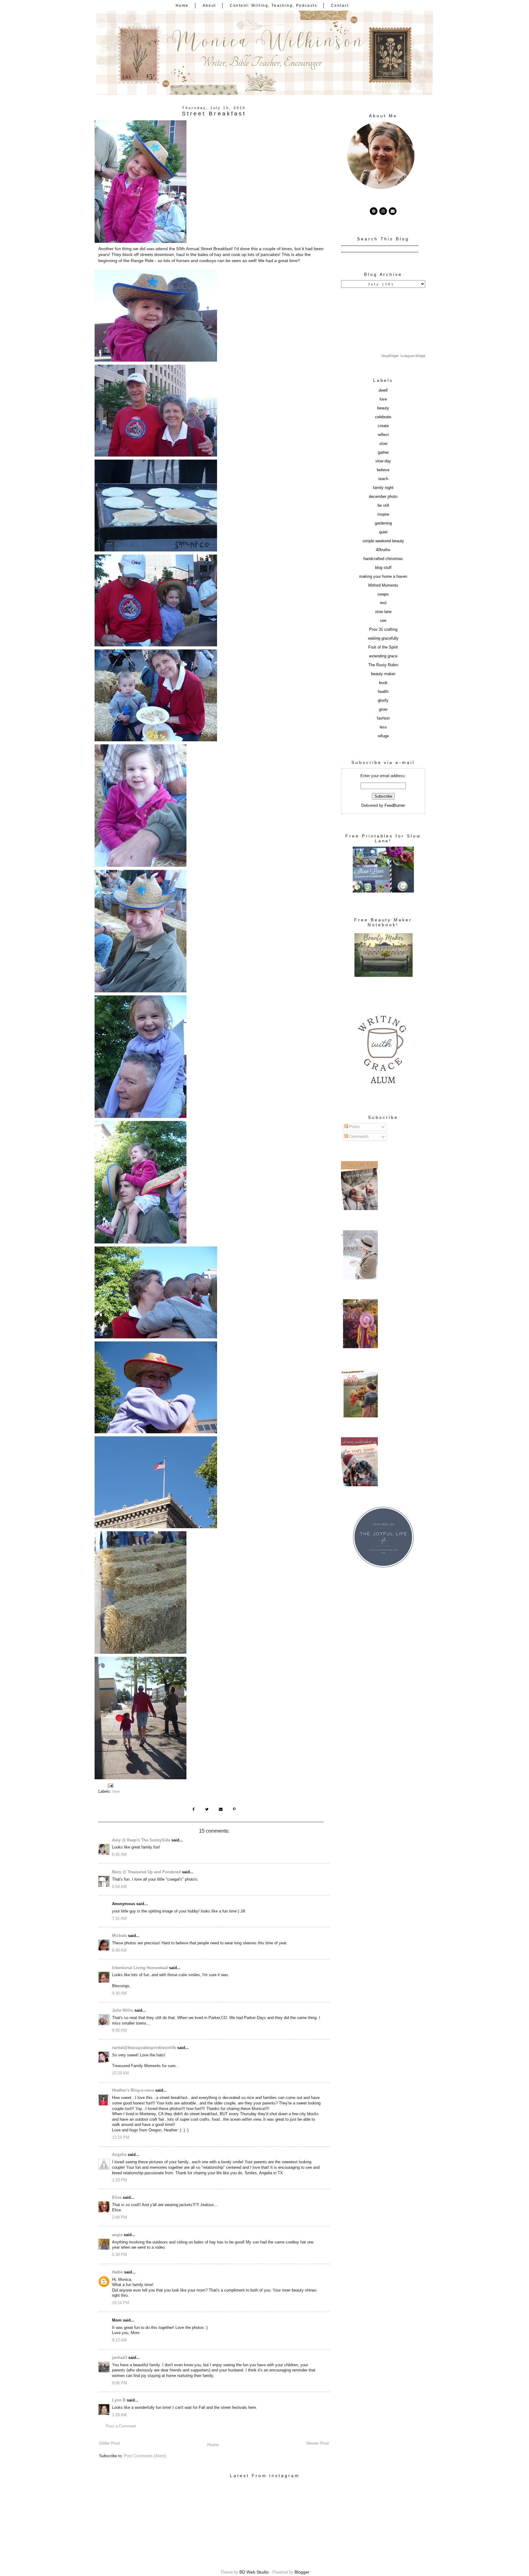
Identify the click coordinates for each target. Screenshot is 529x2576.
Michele (119, 1936)
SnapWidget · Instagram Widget (403, 356)
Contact (340, 6)
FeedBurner (395, 806)
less (383, 727)
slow (383, 444)
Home (182, 6)
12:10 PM (121, 2138)
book (383, 683)
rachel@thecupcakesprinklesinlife (144, 2048)
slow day (383, 461)
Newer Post (318, 2443)
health (383, 692)
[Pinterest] (374, 211)
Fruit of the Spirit (383, 647)
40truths (383, 550)
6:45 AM (119, 1855)
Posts (354, 1127)
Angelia (119, 2155)
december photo (383, 497)
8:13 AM (119, 2340)
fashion (383, 718)
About (209, 6)
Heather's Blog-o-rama (133, 2090)
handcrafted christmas (383, 559)
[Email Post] (110, 1785)
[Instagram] (383, 211)
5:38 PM (120, 2255)
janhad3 (120, 2358)
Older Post (109, 2443)
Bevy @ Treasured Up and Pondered (146, 1872)
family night (383, 488)
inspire (383, 514)
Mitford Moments (383, 585)
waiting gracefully (383, 638)
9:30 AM (119, 1993)
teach (383, 479)
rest (383, 603)
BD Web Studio (254, 2572)
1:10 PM (120, 2180)
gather (383, 453)
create (383, 426)
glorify (383, 701)
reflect (383, 435)
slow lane (383, 612)
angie (117, 2235)
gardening (383, 523)
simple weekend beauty (383, 541)
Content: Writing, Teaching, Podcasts (274, 6)
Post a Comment (121, 2426)
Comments (358, 1137)
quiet (383, 532)
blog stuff (383, 568)
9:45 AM (119, 2030)
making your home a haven (383, 577)
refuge (383, 736)
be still (383, 506)
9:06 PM (120, 2383)
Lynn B (119, 2400)
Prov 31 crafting (383, 630)
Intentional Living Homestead (140, 1968)
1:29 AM (119, 2415)
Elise (117, 2198)
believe (383, 470)
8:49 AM (119, 1950)
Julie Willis (123, 2010)
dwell (383, 390)
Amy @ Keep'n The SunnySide (141, 1840)
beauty (383, 408)
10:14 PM (121, 2303)
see (383, 621)
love (116, 1792)
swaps (383, 594)
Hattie (117, 2272)
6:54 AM (119, 1887)
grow (383, 709)
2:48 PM (120, 2217)
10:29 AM (120, 2073)
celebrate (383, 417)
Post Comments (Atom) (145, 2456)
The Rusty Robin (383, 665)
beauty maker (383, 674)
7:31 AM (119, 1919)
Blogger (302, 2572)
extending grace (383, 656)
